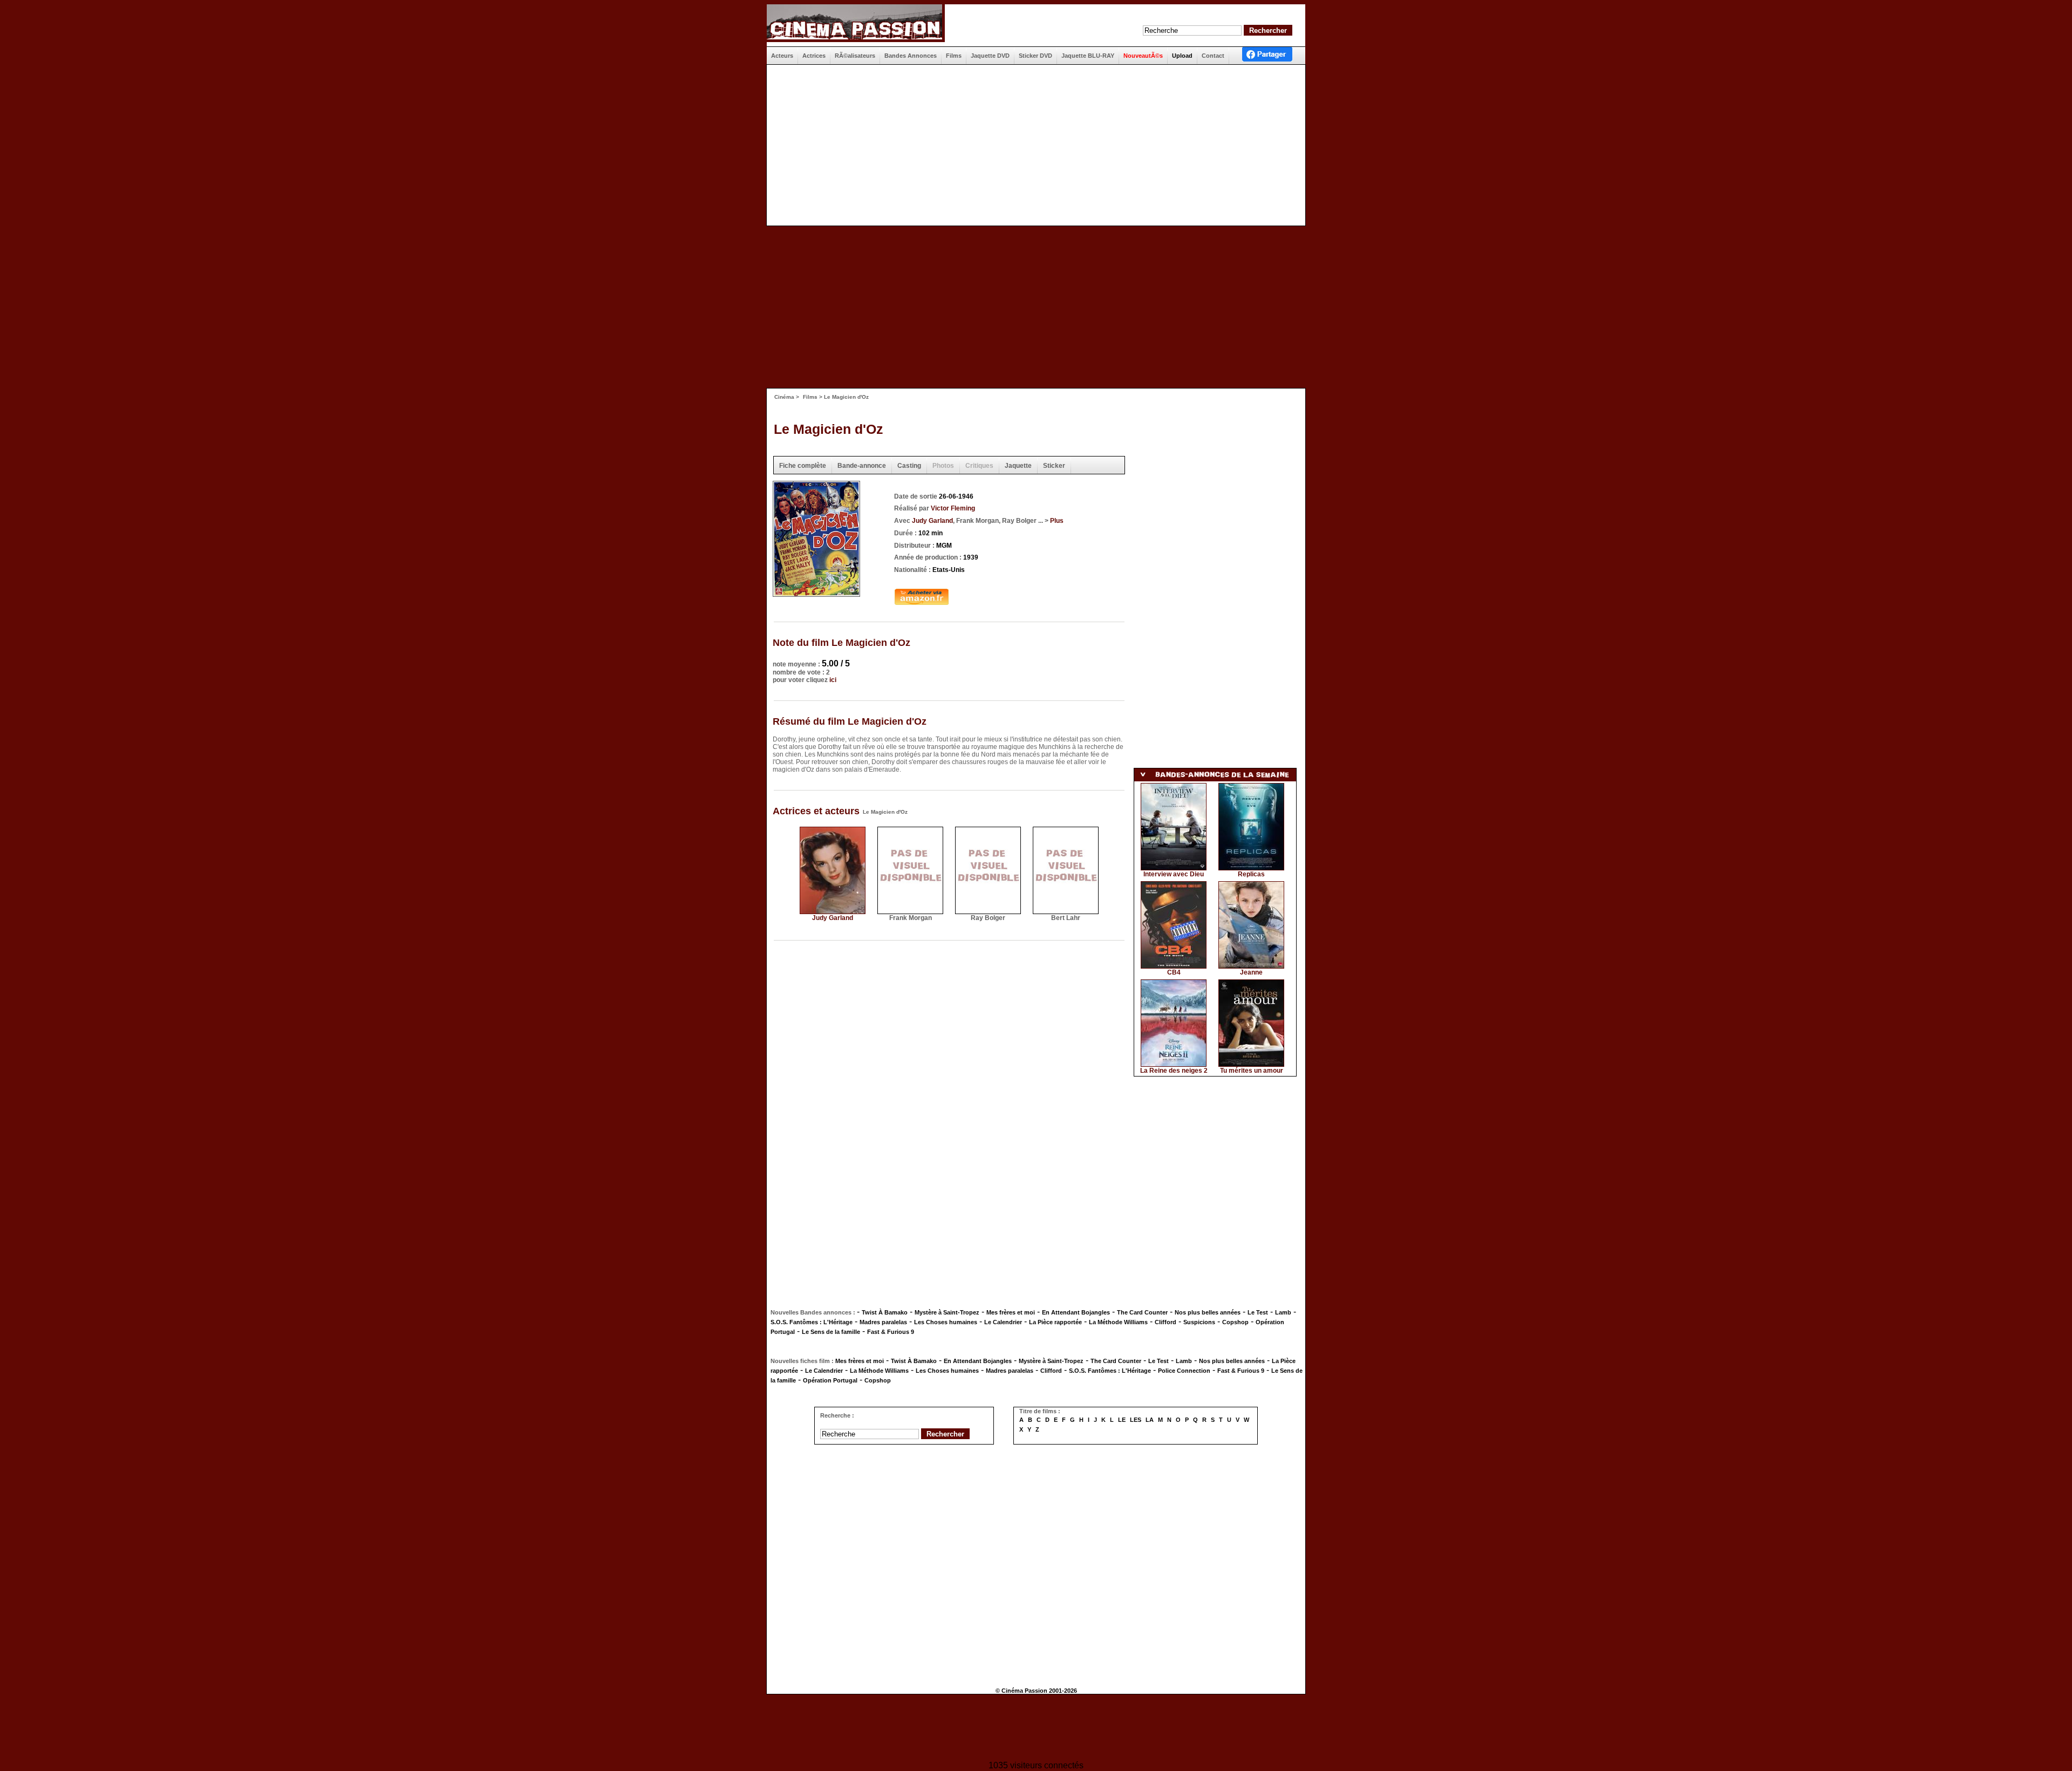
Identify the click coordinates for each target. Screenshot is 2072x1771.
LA (1150, 1420)
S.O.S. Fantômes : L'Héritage (812, 1322)
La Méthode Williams (1118, 1322)
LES (1136, 1420)
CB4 (1174, 972)
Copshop (1235, 1322)
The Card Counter (1142, 1312)
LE (1122, 1420)
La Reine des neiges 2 (1174, 1071)
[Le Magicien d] (816, 593)
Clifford (1165, 1322)
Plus (1057, 521)
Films (810, 397)
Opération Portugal (830, 1380)
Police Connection (1184, 1371)
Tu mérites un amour (1252, 1071)
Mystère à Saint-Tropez (947, 1312)
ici (833, 680)
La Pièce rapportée (1055, 1322)
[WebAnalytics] (1036, 1729)
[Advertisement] (1032, 145)
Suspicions (1199, 1322)
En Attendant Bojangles (1076, 1312)
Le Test (1258, 1312)
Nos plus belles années (1208, 1312)
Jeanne (1251, 972)
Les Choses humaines (946, 1322)
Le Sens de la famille (831, 1332)
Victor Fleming (953, 508)
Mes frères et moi (1011, 1312)
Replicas (1251, 874)
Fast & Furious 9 (891, 1332)
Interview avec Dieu (1174, 874)
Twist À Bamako (885, 1312)
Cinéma (784, 397)
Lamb (1283, 1312)
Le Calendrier (1003, 1322)
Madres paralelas (883, 1322)
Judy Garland (932, 521)
